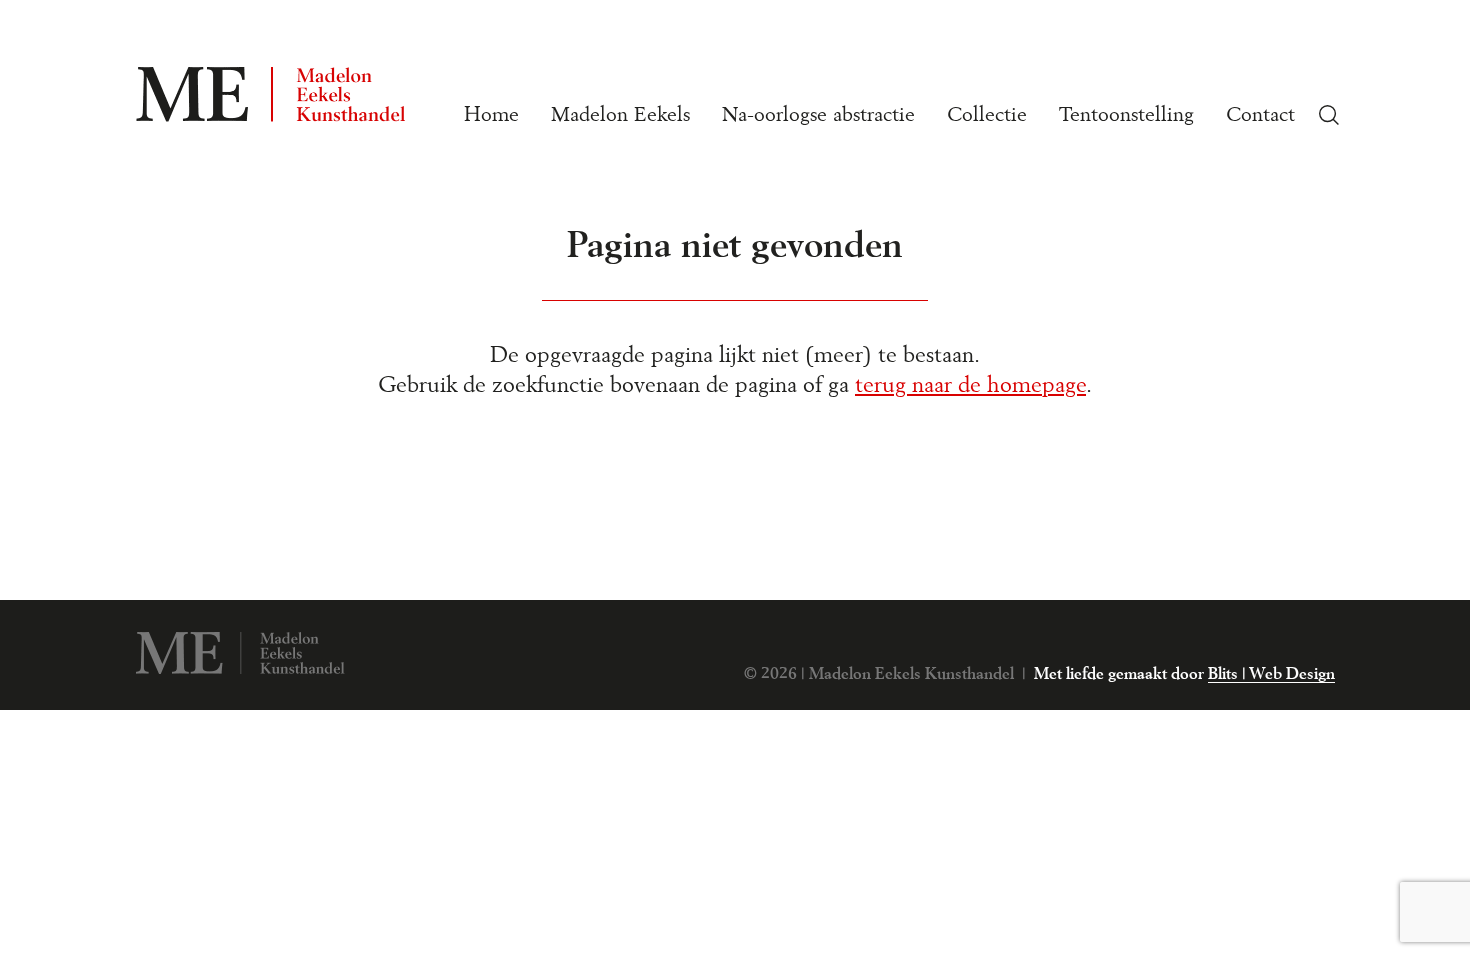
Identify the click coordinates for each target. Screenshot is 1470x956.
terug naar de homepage (970, 385)
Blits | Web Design (1271, 674)
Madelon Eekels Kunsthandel (240, 653)
